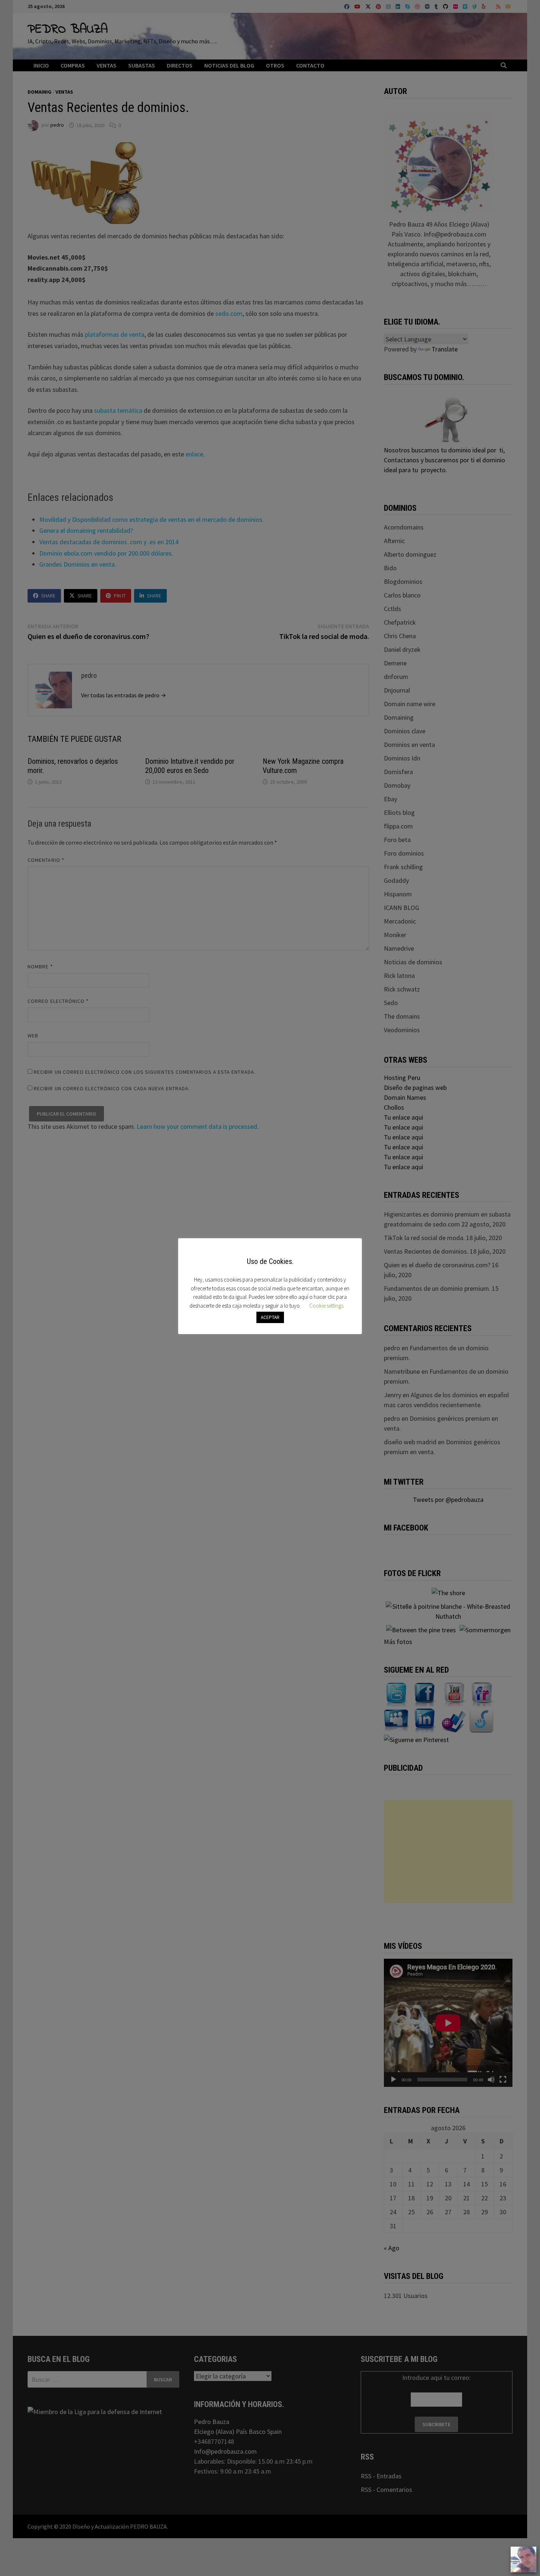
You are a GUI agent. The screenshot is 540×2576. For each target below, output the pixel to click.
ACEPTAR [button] (270, 1317)
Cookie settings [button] (326, 1306)
